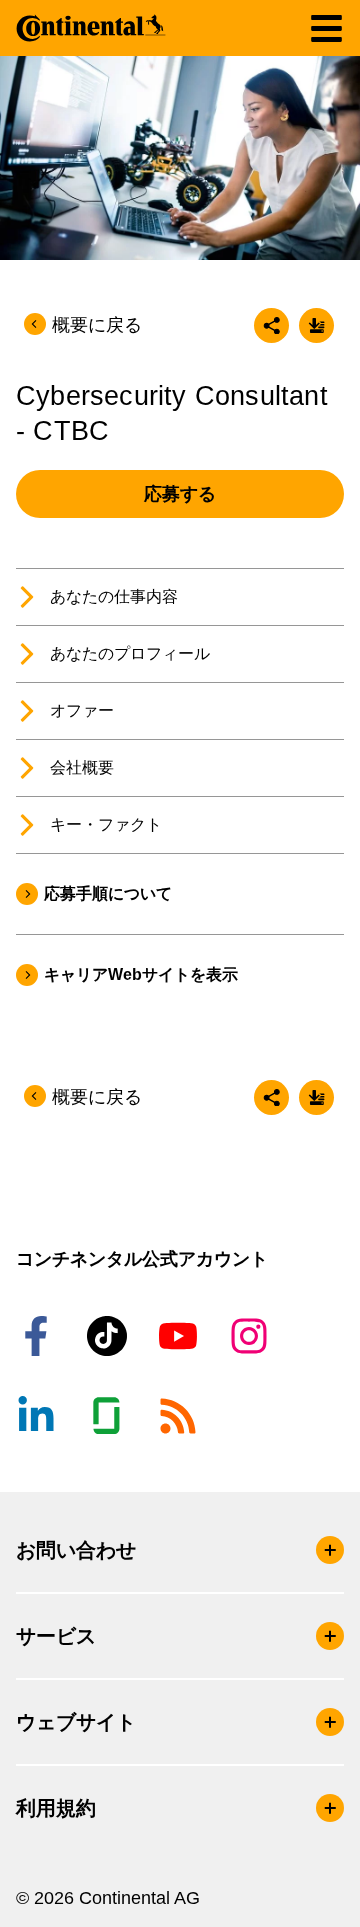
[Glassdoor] (110, 1416)
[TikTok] (110, 1336)
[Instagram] (252, 1336)
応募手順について (108, 893)
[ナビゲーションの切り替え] (326, 28)
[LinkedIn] (39, 1416)
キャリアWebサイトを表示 (141, 974)
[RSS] (181, 1416)
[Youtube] (181, 1336)
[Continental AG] (91, 28)
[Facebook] (39, 1336)
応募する (180, 494)
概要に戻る (97, 325)
